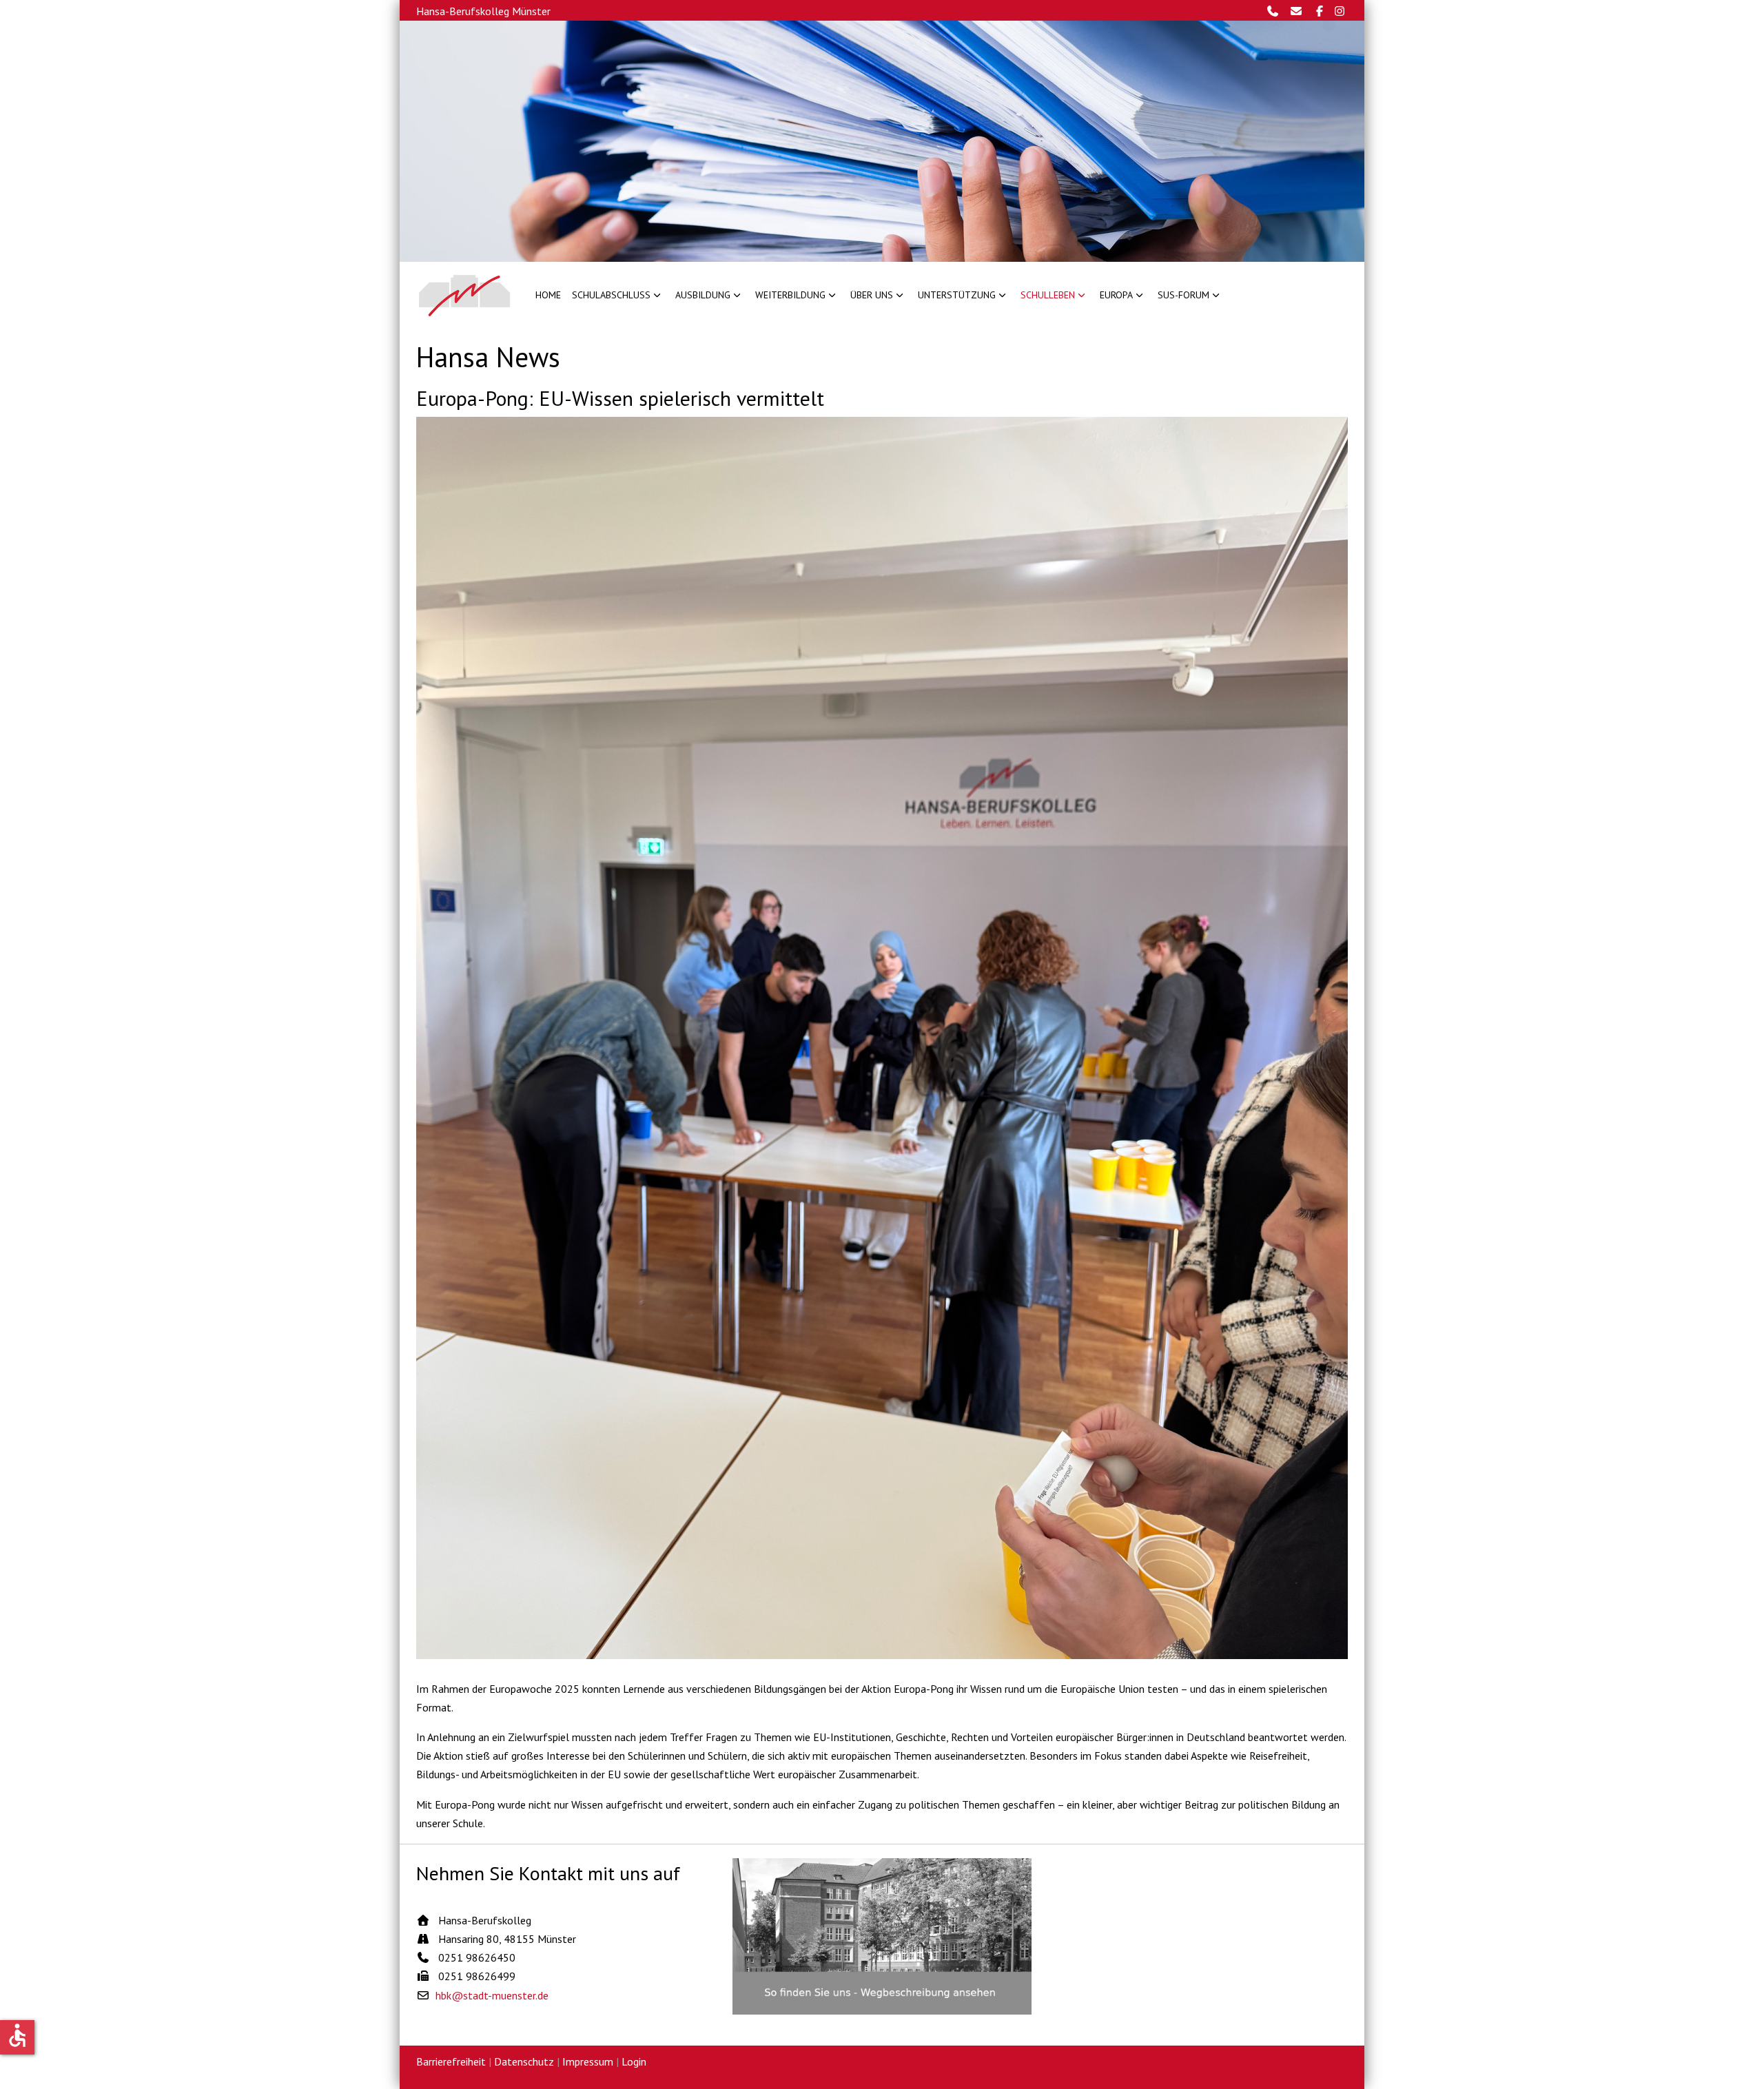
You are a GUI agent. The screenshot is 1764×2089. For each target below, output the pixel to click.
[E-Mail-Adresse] (1300, 11)
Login (634, 2061)
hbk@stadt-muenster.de (492, 1995)
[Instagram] (1340, 11)
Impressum (588, 2061)
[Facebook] (1321, 11)
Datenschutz (524, 2061)
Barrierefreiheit (451, 2061)
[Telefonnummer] (1276, 11)
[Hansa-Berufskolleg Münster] (465, 295)
